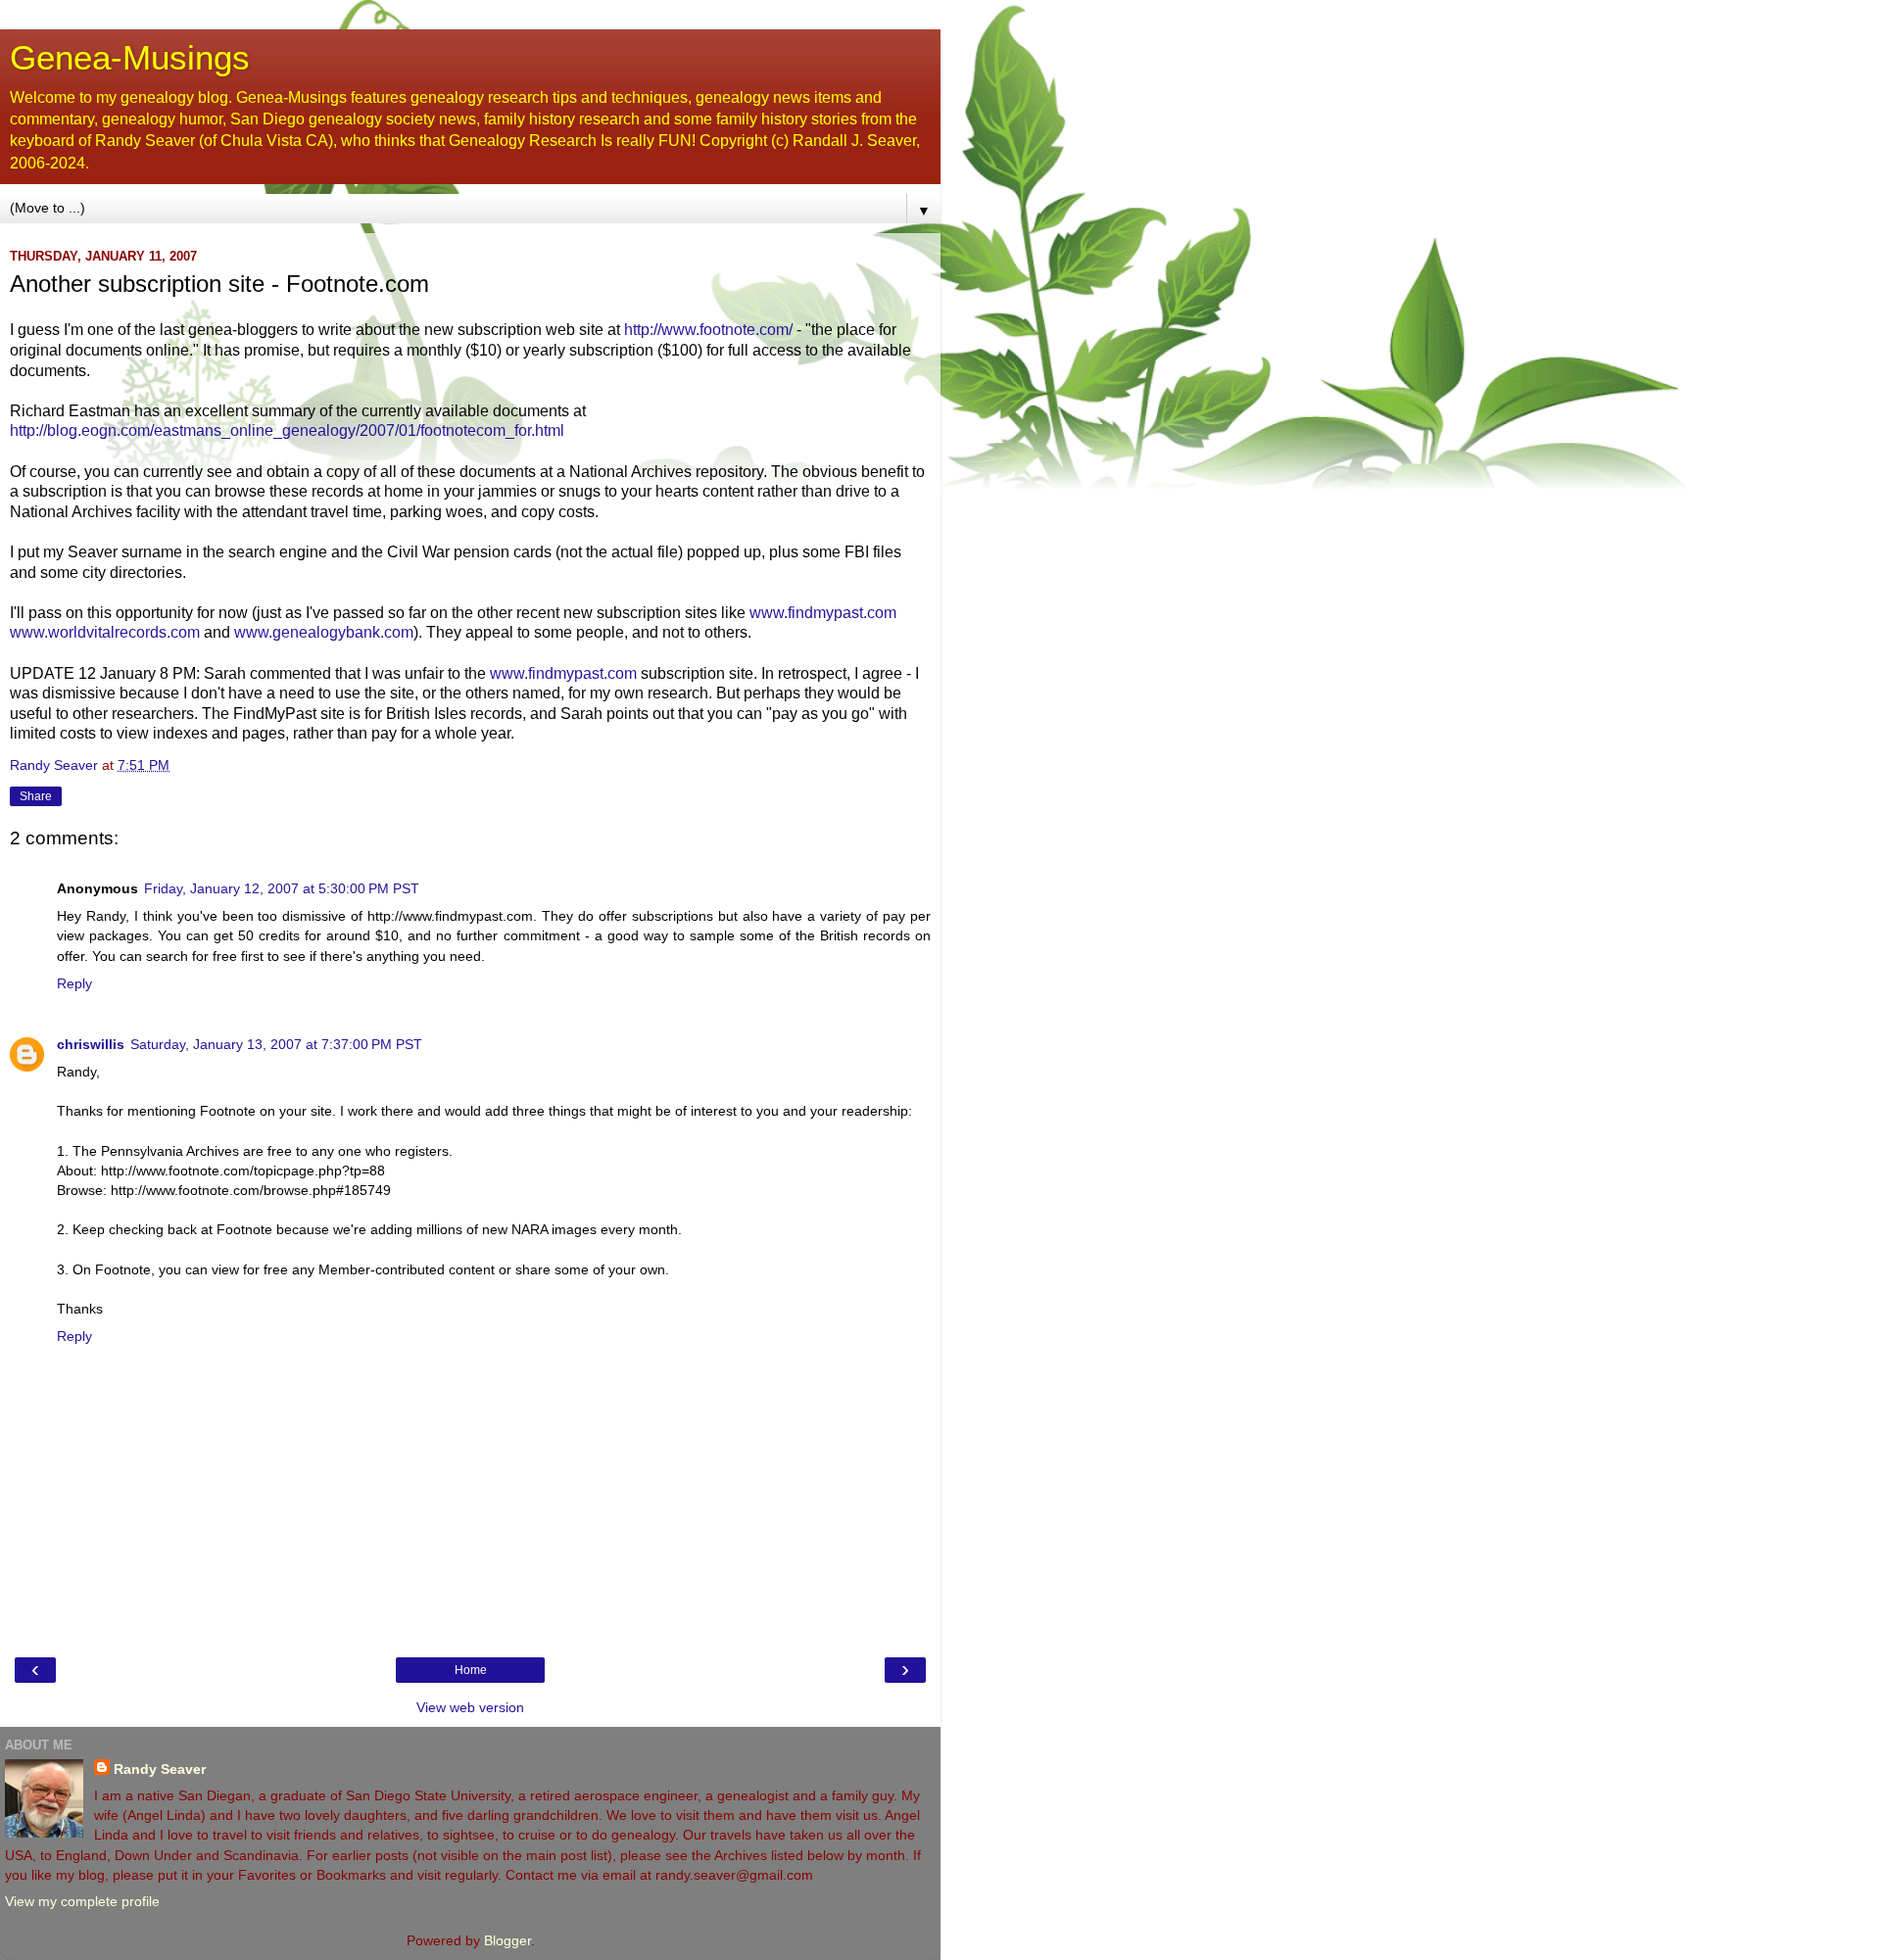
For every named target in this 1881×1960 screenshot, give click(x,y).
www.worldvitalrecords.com (105, 632)
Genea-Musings (130, 58)
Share (36, 796)
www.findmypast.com (823, 613)
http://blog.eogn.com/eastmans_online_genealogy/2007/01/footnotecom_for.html (287, 430)
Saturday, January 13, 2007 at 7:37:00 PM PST (276, 1044)
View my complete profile (82, 1901)
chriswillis (91, 1044)
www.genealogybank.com (324, 632)
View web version (470, 1707)
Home (471, 1670)
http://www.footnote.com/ (708, 330)
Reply (74, 983)
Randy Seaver (160, 1769)
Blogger (507, 1940)
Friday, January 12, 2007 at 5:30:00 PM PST (282, 888)
